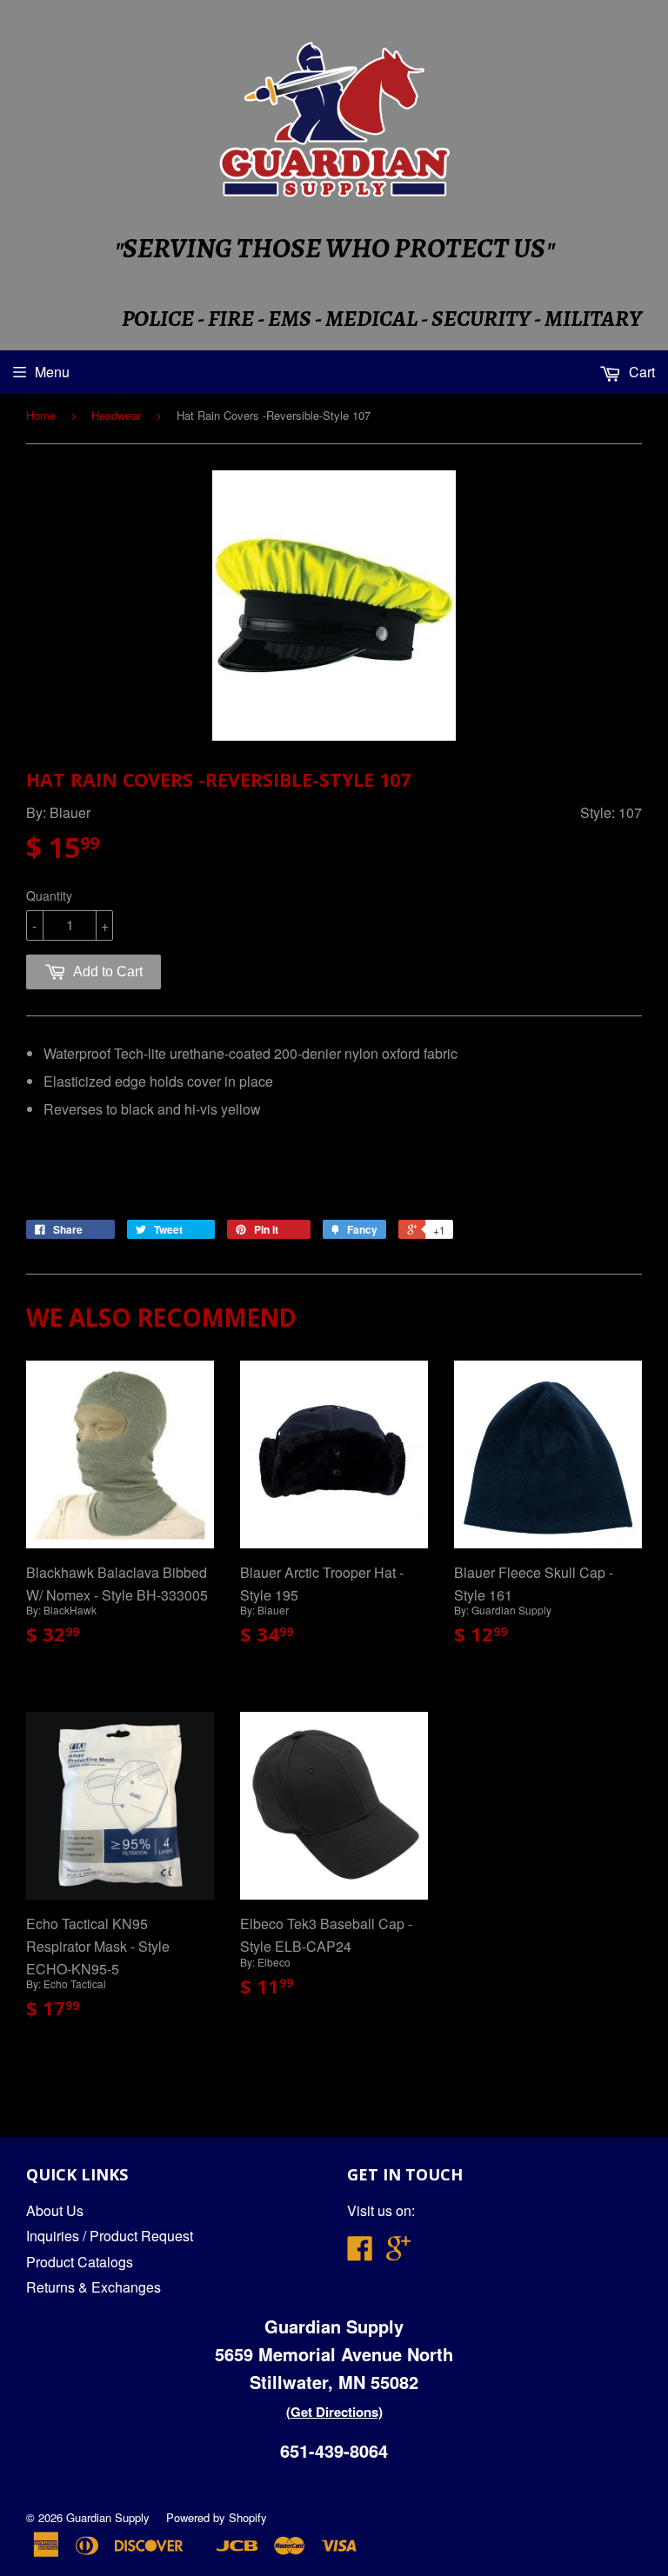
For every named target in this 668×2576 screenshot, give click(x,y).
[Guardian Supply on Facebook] (360, 2253)
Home (41, 415)
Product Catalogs (80, 2262)
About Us (55, 2210)
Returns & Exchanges (94, 2287)
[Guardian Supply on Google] (398, 2253)
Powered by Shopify (217, 2517)
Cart (640, 372)
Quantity (49, 895)
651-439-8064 (334, 2450)
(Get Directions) (334, 2412)
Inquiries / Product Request (110, 2236)
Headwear (116, 415)
